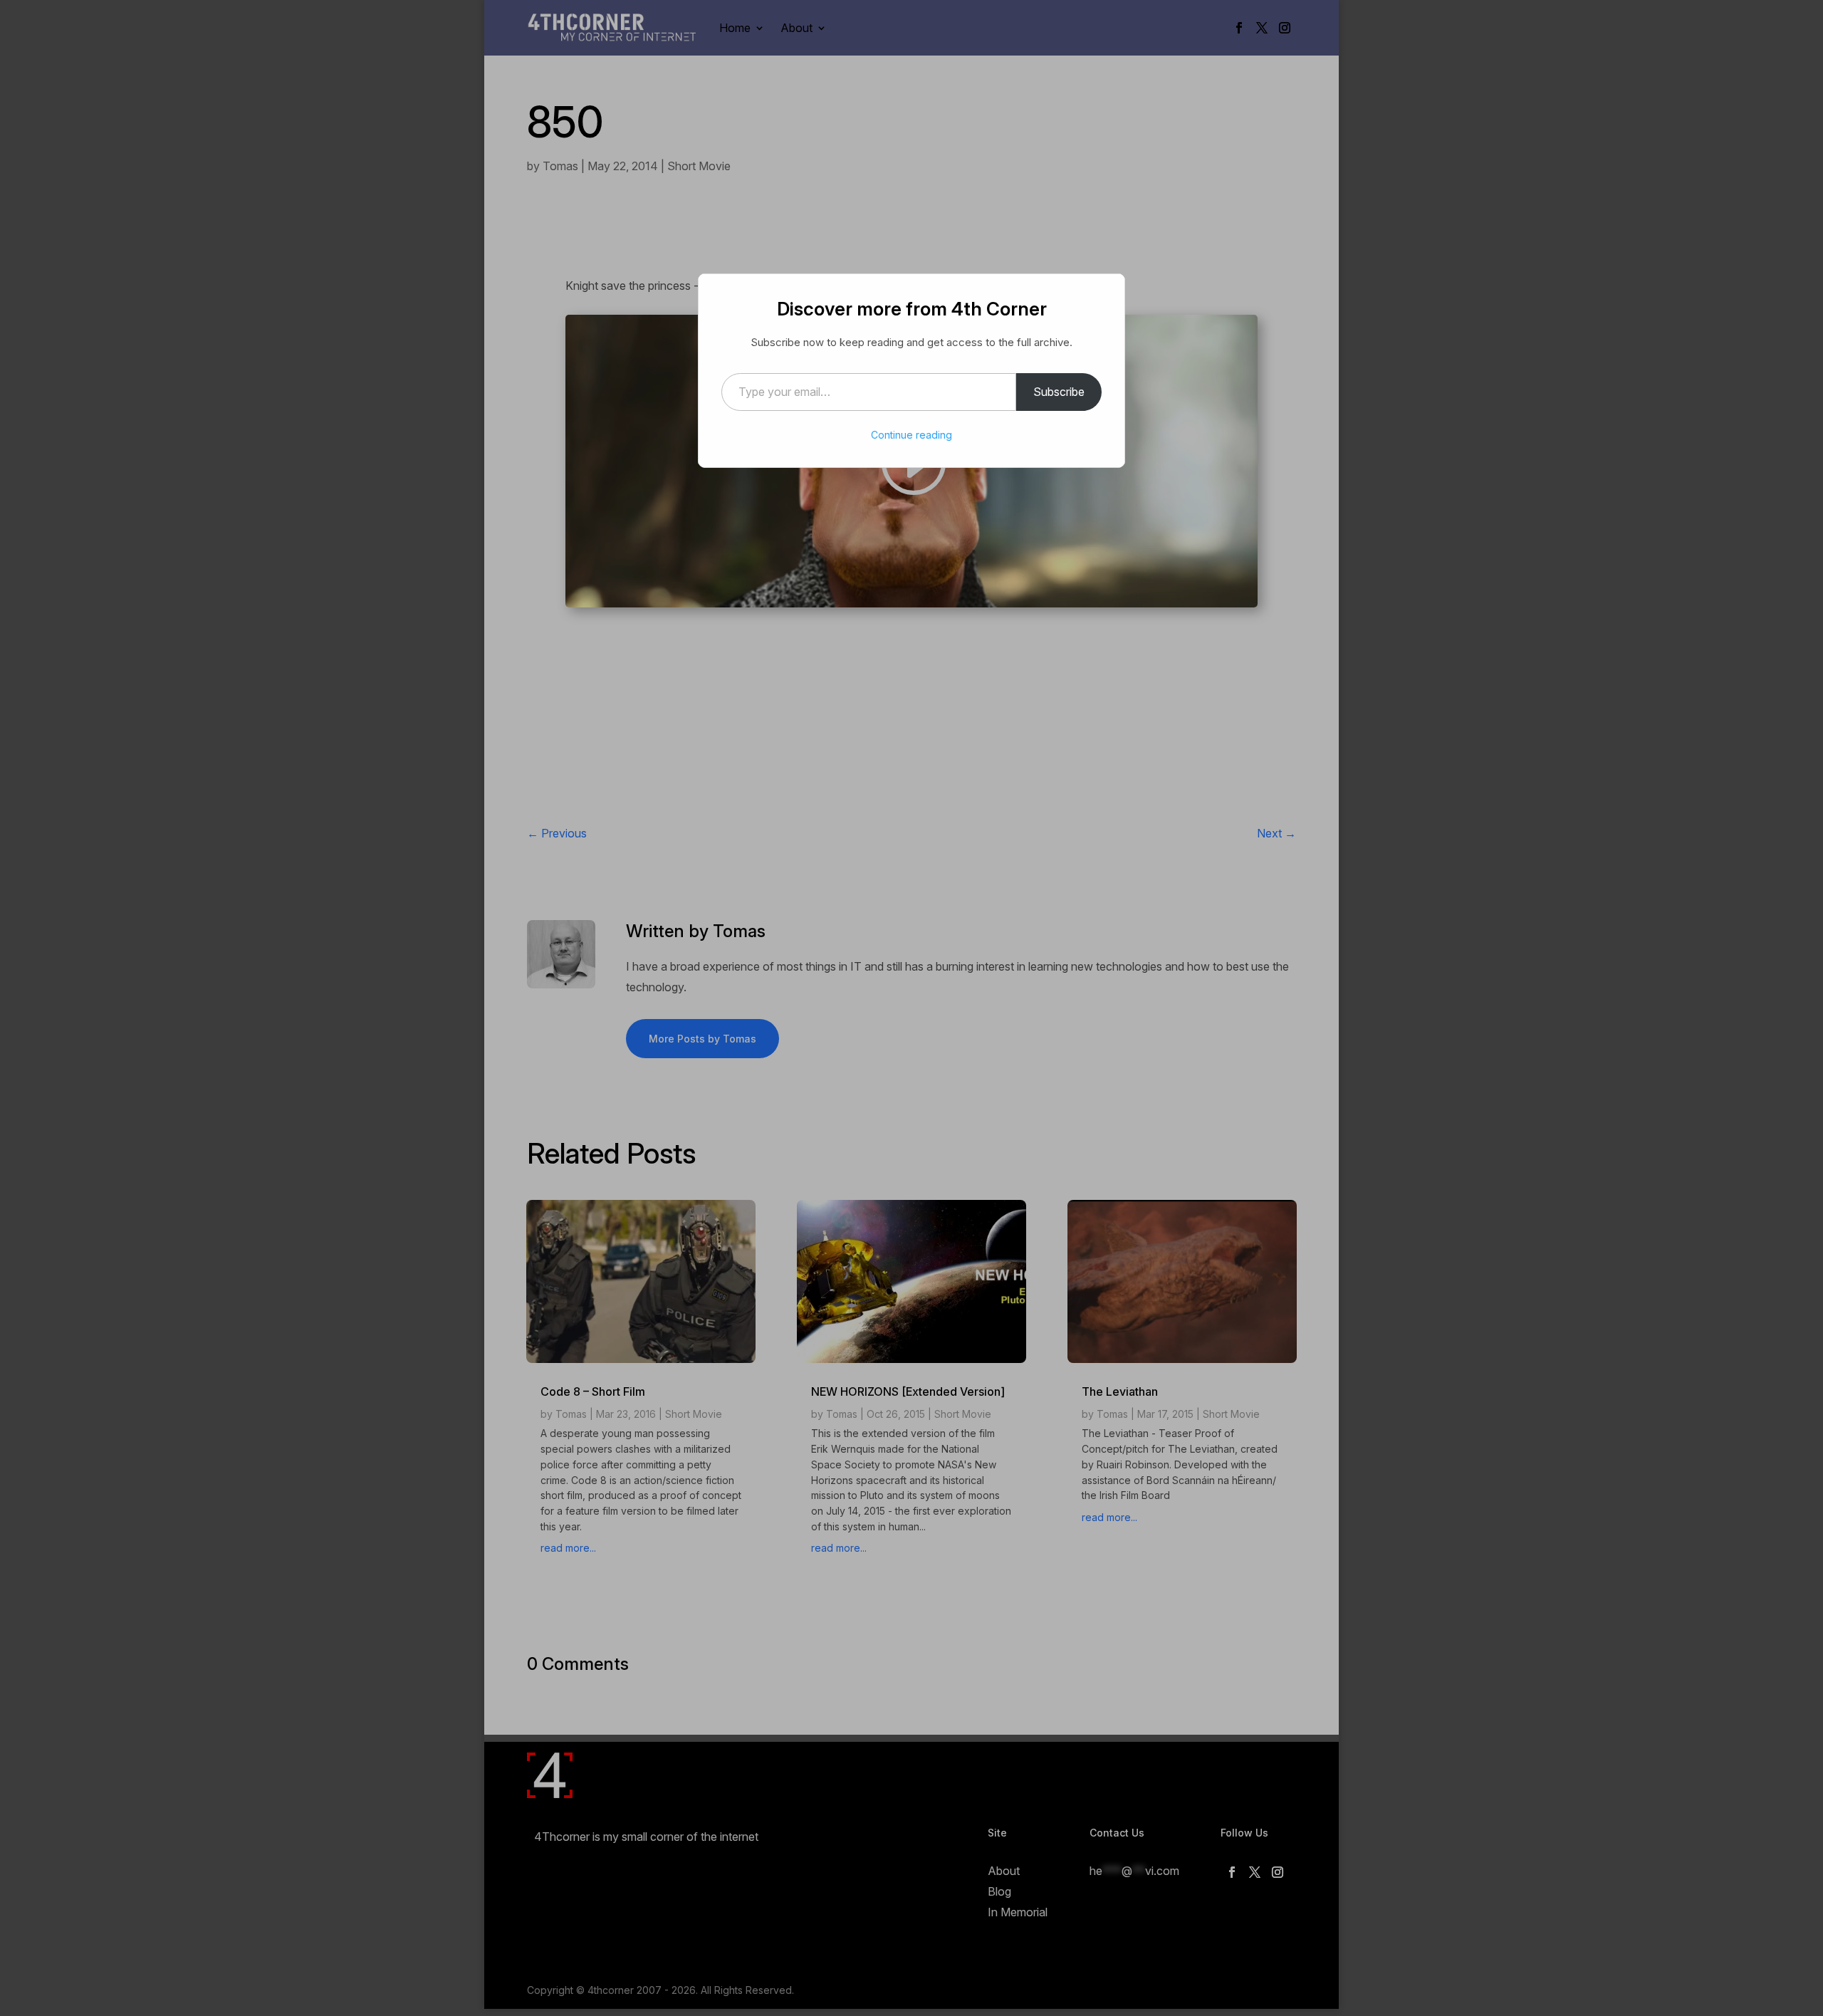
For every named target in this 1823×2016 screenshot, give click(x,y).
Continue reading (911, 435)
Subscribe (1059, 392)
